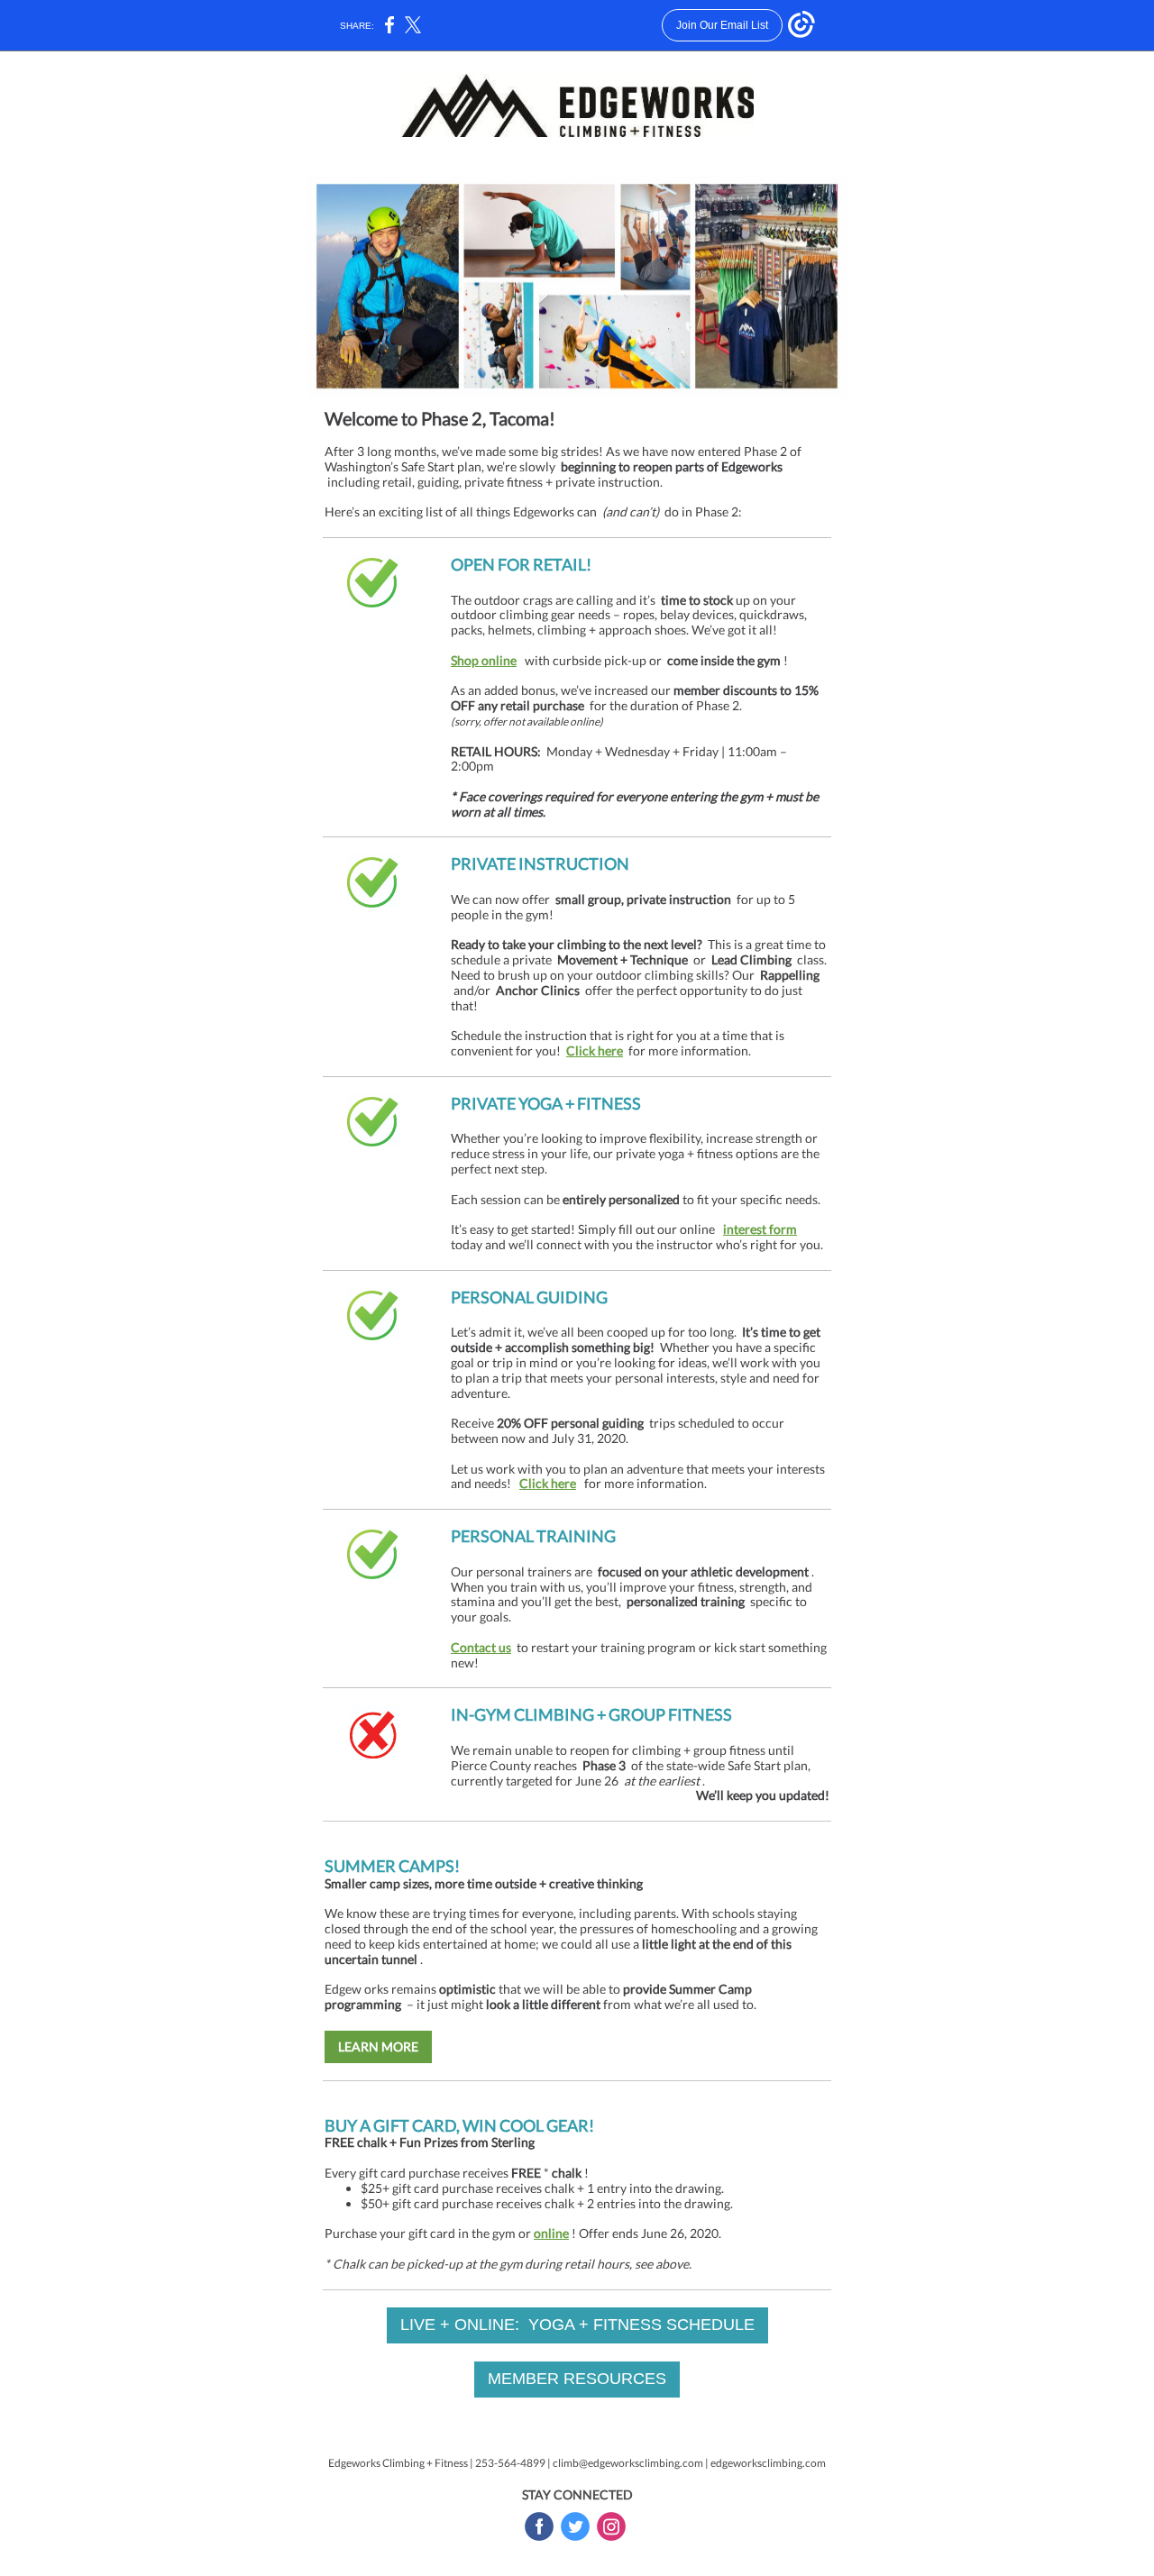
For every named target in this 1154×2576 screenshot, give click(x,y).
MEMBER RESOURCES (577, 2379)
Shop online (484, 660)
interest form (760, 1229)
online (551, 2233)
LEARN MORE (378, 2046)
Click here (595, 1050)
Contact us (481, 1647)
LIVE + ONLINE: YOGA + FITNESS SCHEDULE (577, 2325)
